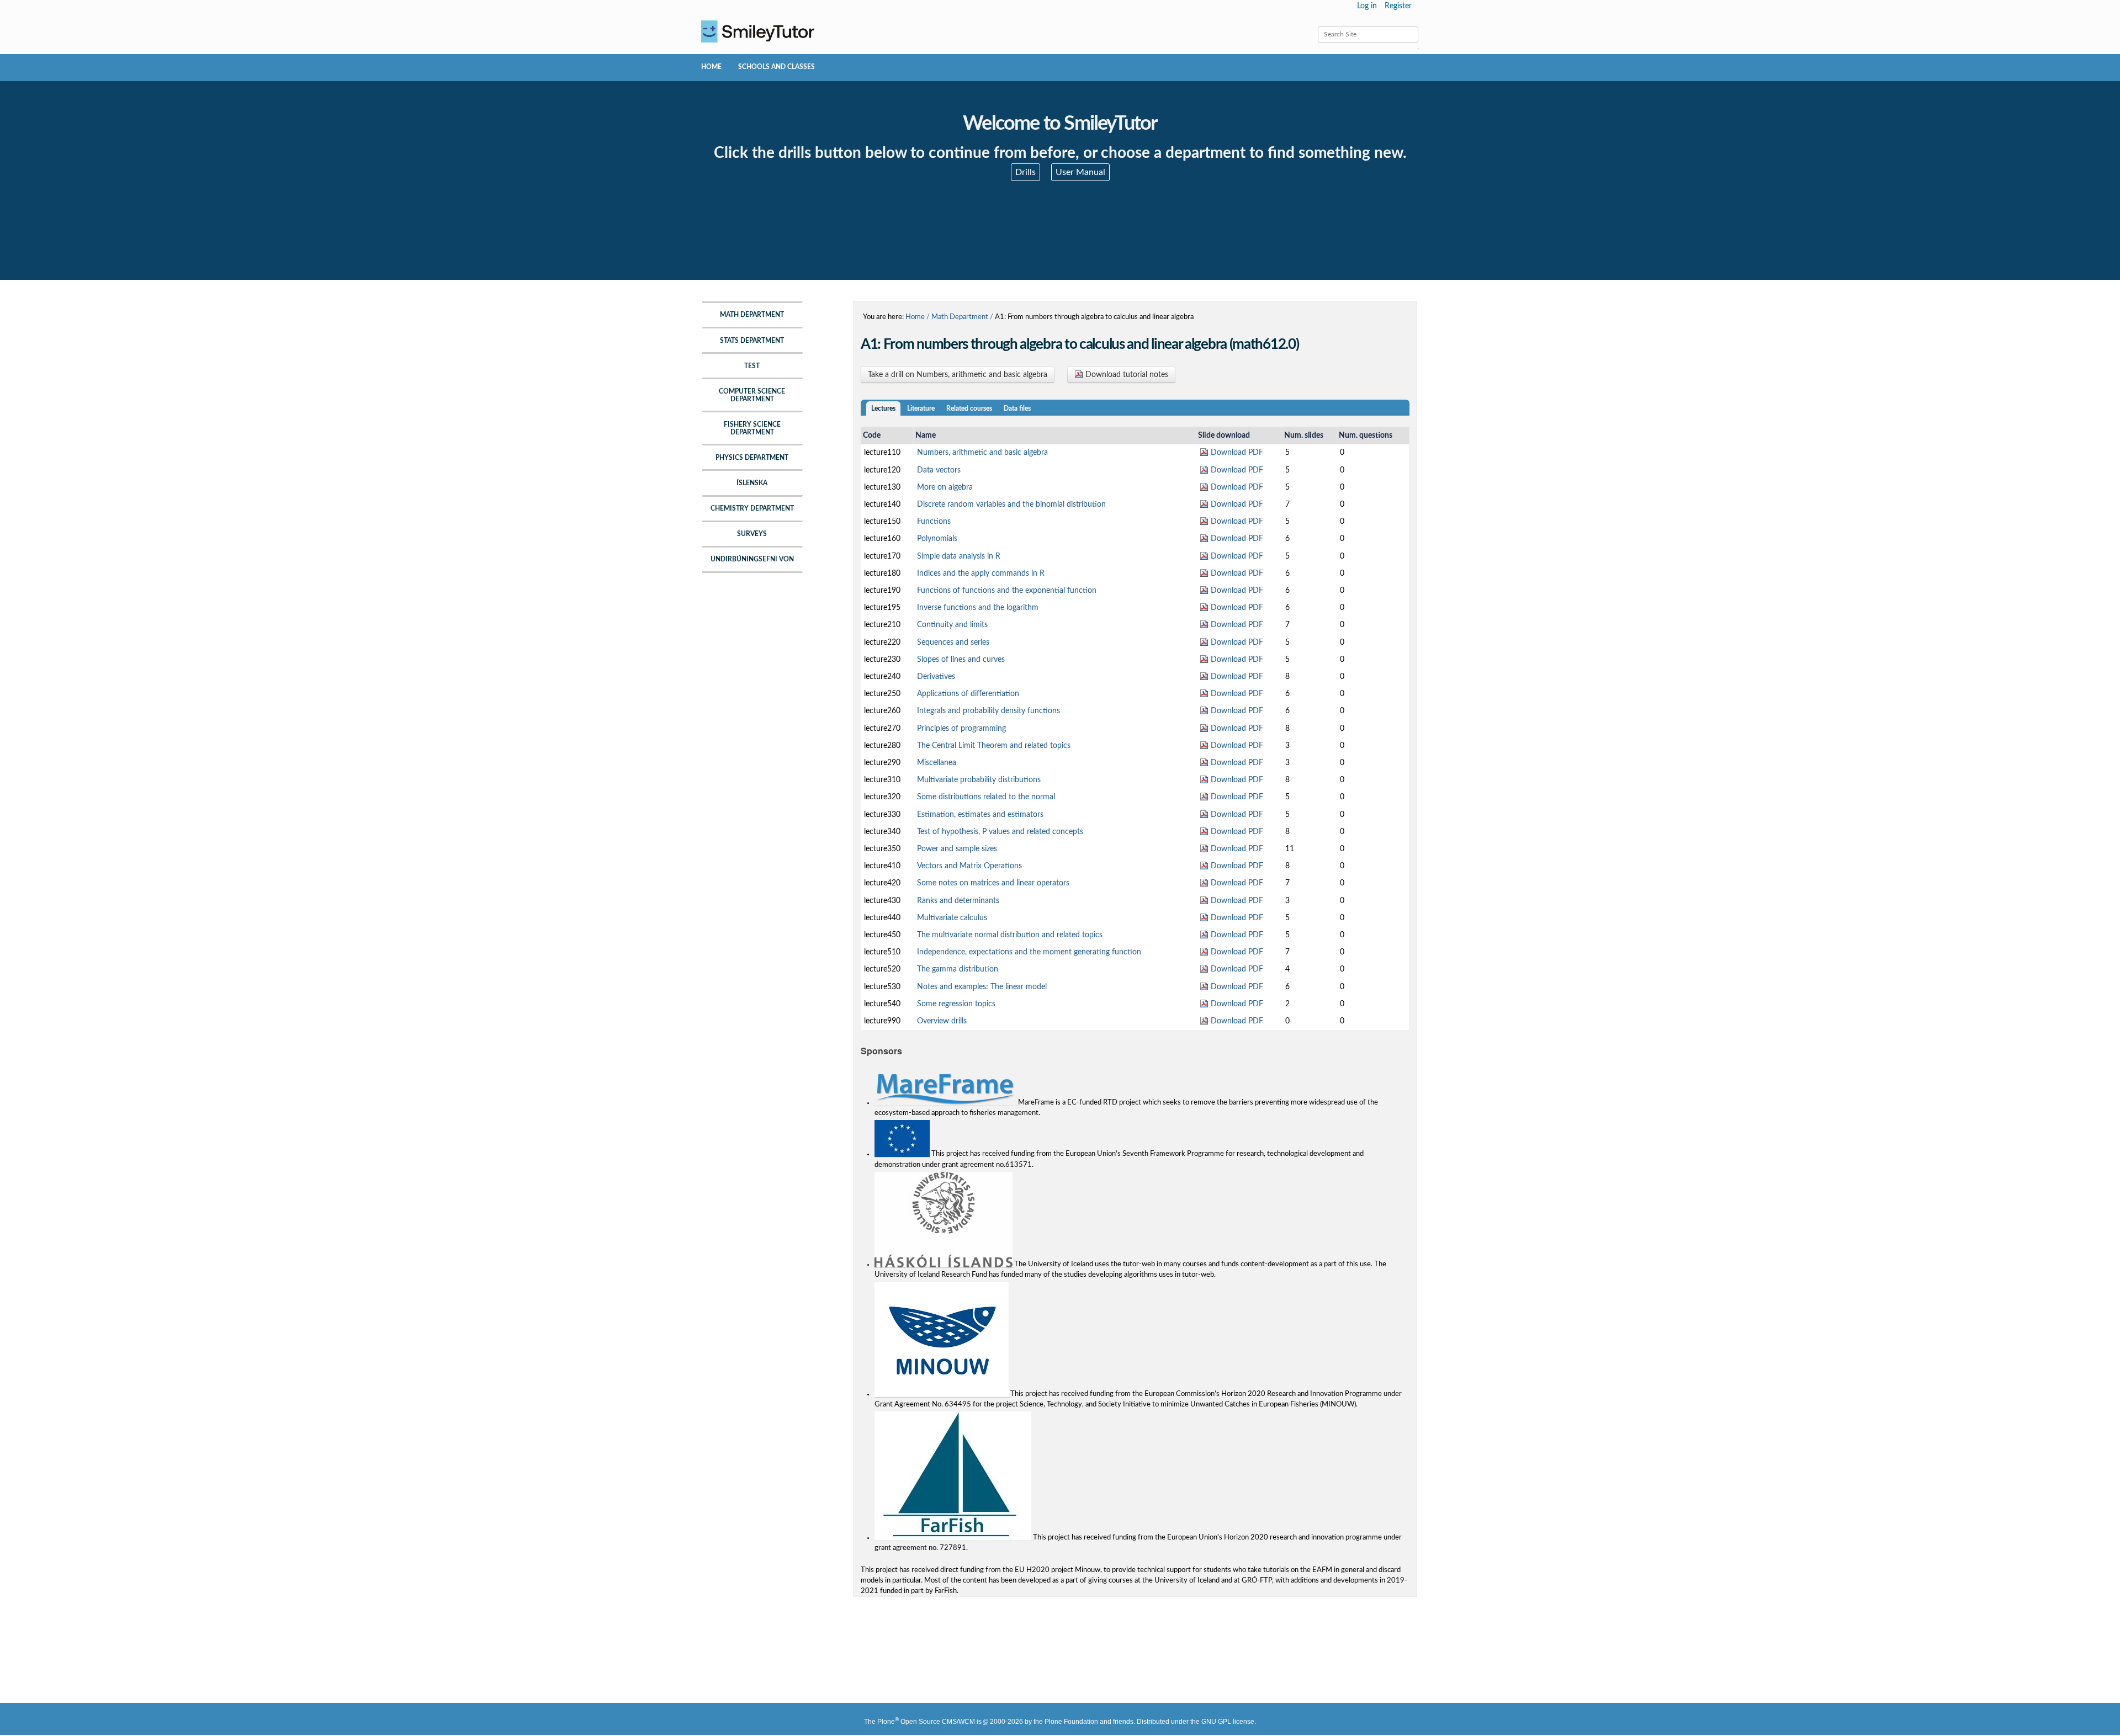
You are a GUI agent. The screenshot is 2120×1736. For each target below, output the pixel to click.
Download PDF (1236, 453)
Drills (1025, 172)
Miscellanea (937, 763)
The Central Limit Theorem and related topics (994, 746)
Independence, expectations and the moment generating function (1029, 952)
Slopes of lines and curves (961, 660)
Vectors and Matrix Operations (969, 866)
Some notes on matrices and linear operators (993, 883)
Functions (934, 522)
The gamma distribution (958, 969)
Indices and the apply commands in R (981, 574)
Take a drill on (958, 375)
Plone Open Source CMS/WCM (926, 1722)
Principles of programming (961, 729)
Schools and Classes (777, 67)
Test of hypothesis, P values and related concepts (1000, 832)
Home (711, 67)
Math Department (960, 317)
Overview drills (942, 1021)
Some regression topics (956, 1004)
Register (1398, 6)
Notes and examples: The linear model (982, 987)
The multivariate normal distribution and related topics (1010, 935)
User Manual (1080, 172)
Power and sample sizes (957, 849)
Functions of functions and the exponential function (1007, 591)
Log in (1367, 6)
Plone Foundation (1071, 1722)
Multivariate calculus (952, 918)
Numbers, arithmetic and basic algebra (982, 453)
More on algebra (945, 487)
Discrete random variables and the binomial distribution (1011, 505)
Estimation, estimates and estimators (980, 815)
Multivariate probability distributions (979, 780)
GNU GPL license (1228, 1722)
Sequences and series (953, 643)
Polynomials (937, 539)
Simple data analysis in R (959, 556)
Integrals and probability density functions (989, 711)
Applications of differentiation (968, 694)
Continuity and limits (952, 625)
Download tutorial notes (1126, 375)
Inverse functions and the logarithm (978, 608)
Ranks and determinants (958, 901)
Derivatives (936, 677)
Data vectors (939, 470)
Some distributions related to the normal (986, 797)
